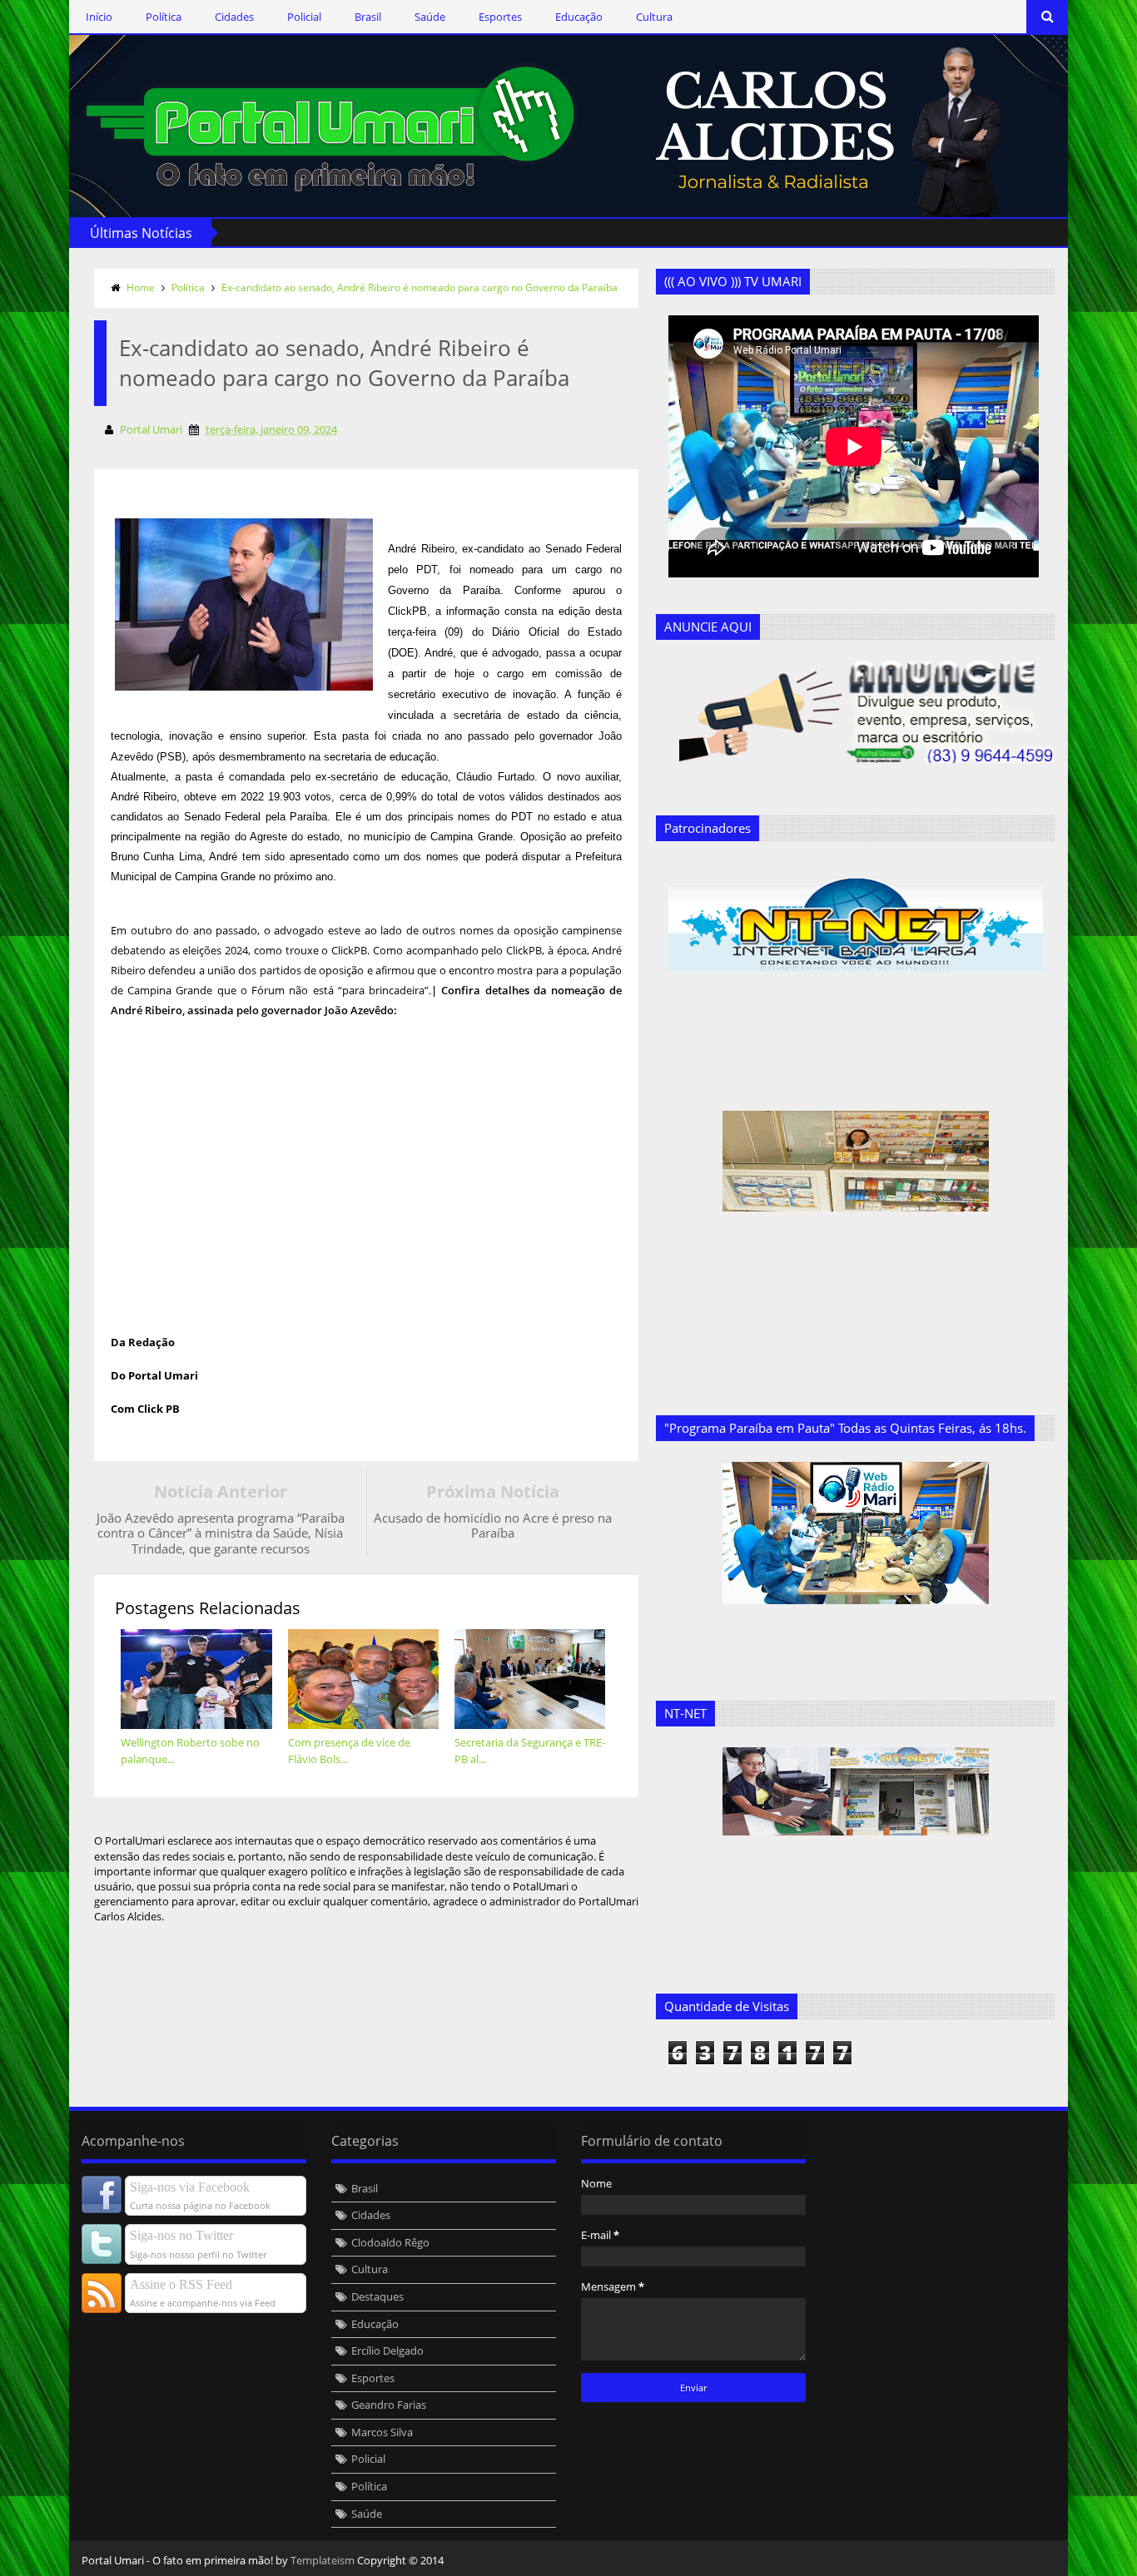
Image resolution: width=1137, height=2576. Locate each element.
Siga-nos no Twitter (181, 2235)
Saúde (430, 17)
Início (99, 17)
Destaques (377, 2296)
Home (141, 287)
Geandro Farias (389, 2405)
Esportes (500, 17)
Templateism (323, 2560)
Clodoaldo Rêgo (390, 2242)
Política (164, 17)
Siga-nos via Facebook (190, 2187)
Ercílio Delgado (387, 2351)
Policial (304, 17)
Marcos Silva (382, 2432)
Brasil (368, 17)
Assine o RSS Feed (181, 2284)
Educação (579, 17)
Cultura (654, 17)
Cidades (234, 17)
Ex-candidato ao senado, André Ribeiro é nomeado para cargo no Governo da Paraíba (420, 287)
